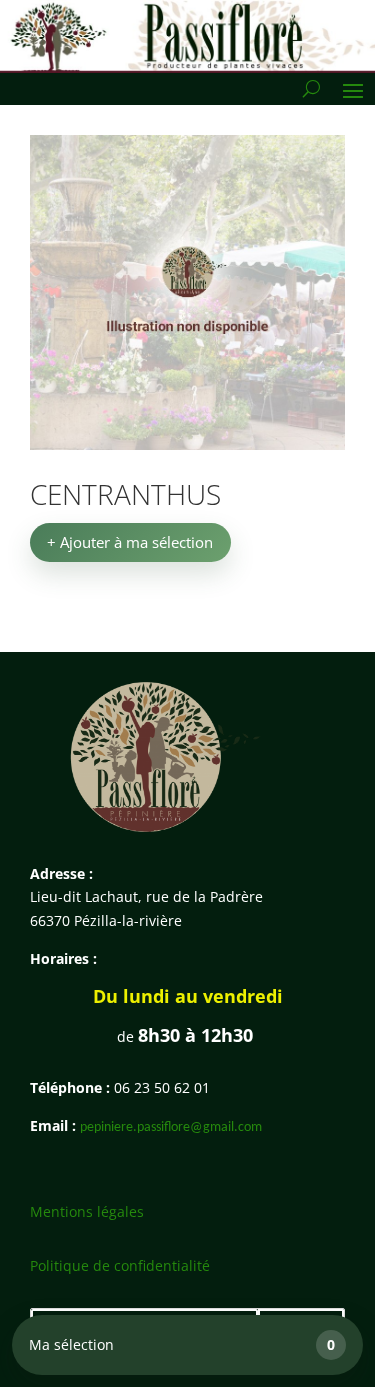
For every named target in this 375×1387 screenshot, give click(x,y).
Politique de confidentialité (120, 1265)
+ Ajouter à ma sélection (130, 542)
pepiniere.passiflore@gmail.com (171, 1127)
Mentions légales (87, 1211)
